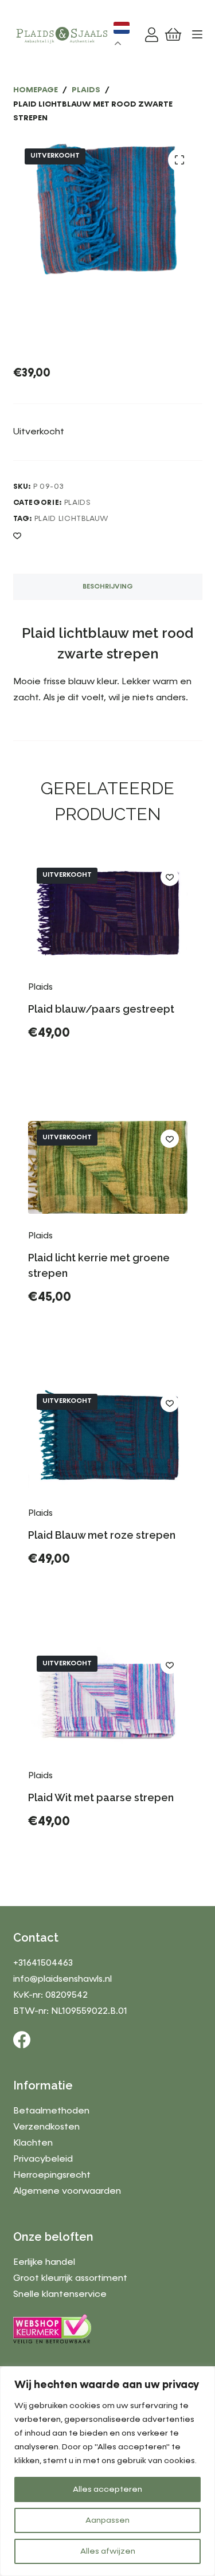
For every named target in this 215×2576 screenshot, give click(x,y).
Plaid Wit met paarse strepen (101, 1797)
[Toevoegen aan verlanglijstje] (17, 535)
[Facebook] (22, 2040)
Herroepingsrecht (52, 2175)
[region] (107, 2471)
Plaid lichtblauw (72, 519)
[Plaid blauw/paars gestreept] (108, 912)
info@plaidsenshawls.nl (62, 1979)
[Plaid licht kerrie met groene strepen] (108, 1167)
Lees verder (69, 1062)
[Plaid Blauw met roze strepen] (108, 1438)
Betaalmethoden (51, 2111)
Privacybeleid (43, 2159)
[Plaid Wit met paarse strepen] (108, 1700)
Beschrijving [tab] (108, 587)
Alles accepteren (107, 2489)
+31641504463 (43, 1963)
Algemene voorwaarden (67, 2191)
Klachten (33, 2143)
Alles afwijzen (108, 2551)
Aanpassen (107, 2520)
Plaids (78, 503)
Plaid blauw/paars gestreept (101, 1009)
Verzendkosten (46, 2127)
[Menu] (197, 34)
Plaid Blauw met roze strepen (102, 1535)
